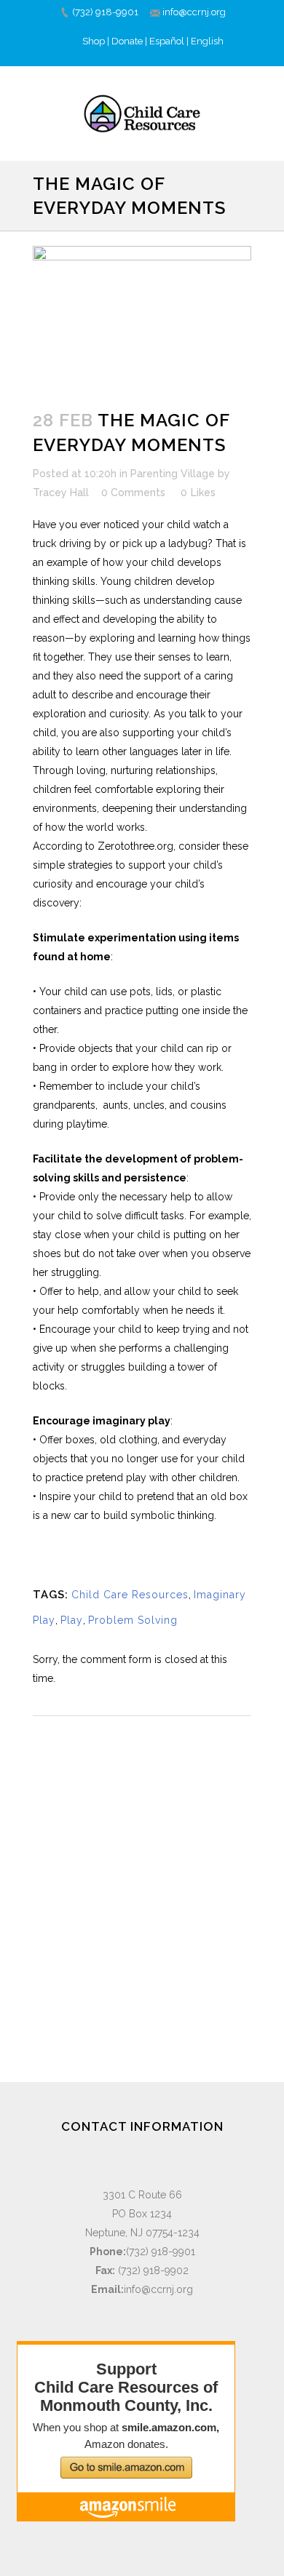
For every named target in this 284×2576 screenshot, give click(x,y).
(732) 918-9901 (105, 12)
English (207, 41)
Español (167, 41)
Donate (127, 41)
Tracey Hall (61, 493)
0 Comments (133, 493)
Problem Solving (133, 1620)
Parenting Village (173, 474)
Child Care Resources (130, 1595)
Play (72, 1620)
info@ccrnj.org (194, 12)
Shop (94, 41)
